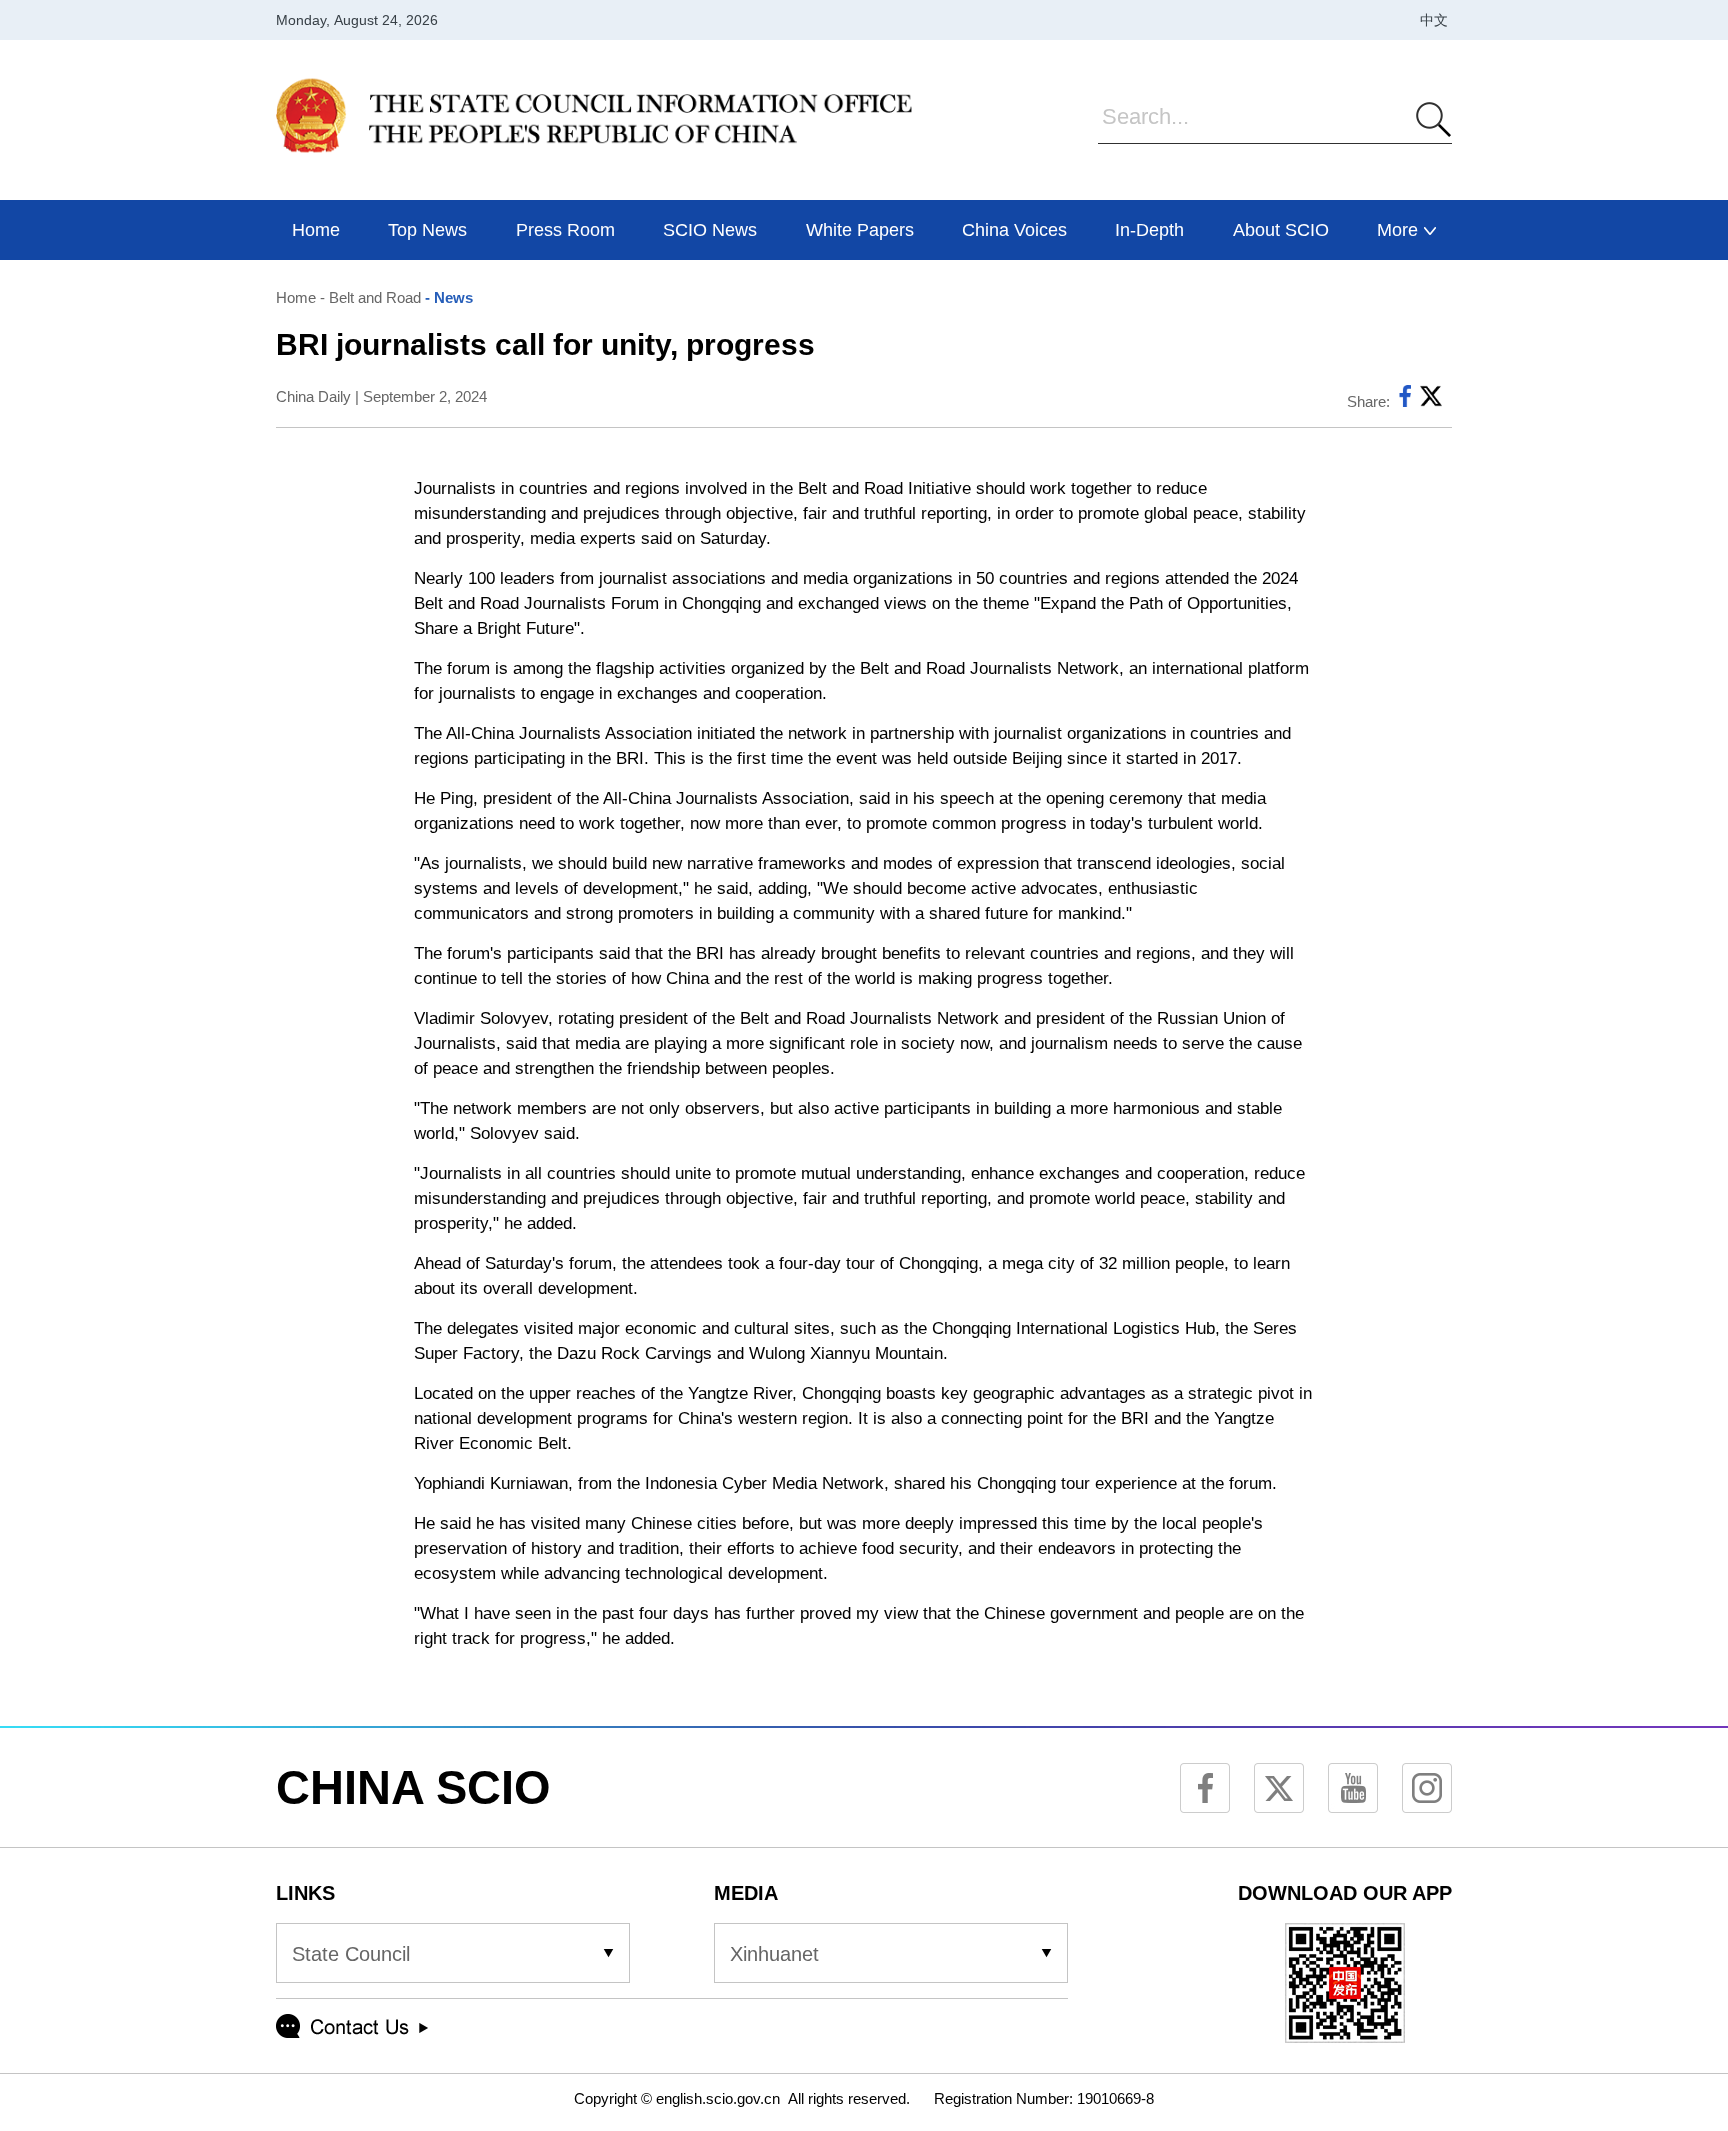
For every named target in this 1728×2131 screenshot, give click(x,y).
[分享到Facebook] (1405, 401)
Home (296, 297)
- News (447, 297)
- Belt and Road (368, 297)
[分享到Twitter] (1431, 401)
